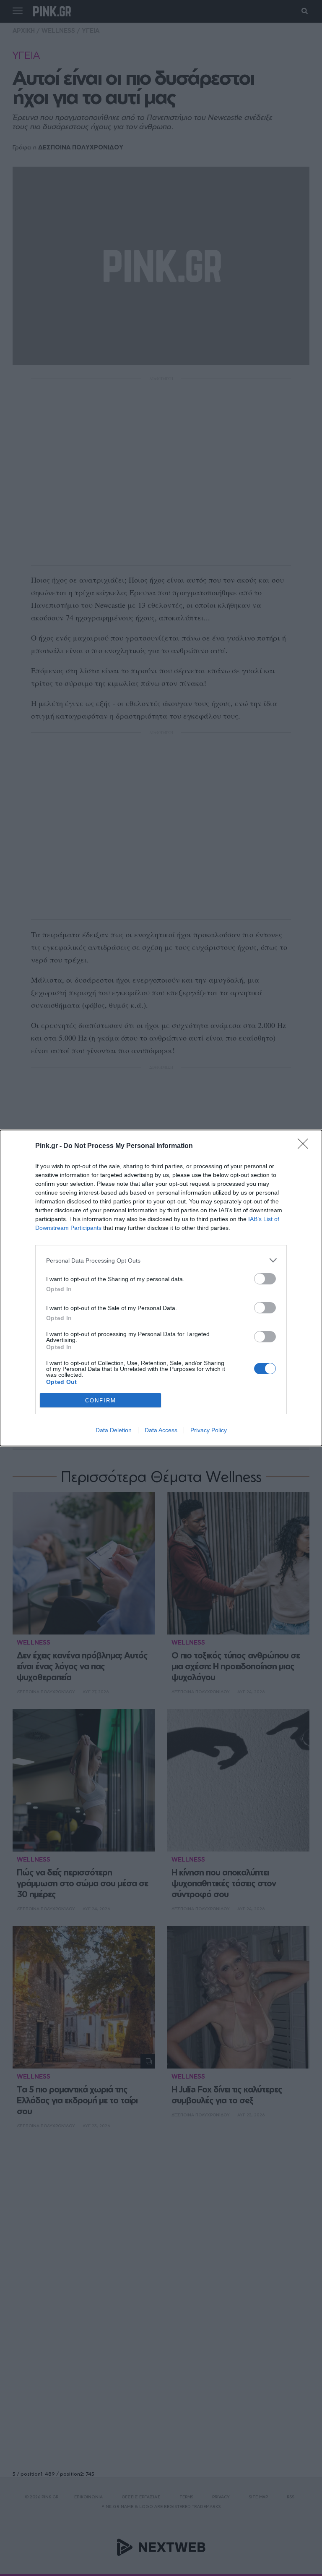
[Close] (306, 1146)
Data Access (161, 1430)
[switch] (265, 1279)
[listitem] (161, 1260)
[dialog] (161, 1288)
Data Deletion (114, 1430)
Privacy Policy (209, 1430)
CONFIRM (101, 1400)
